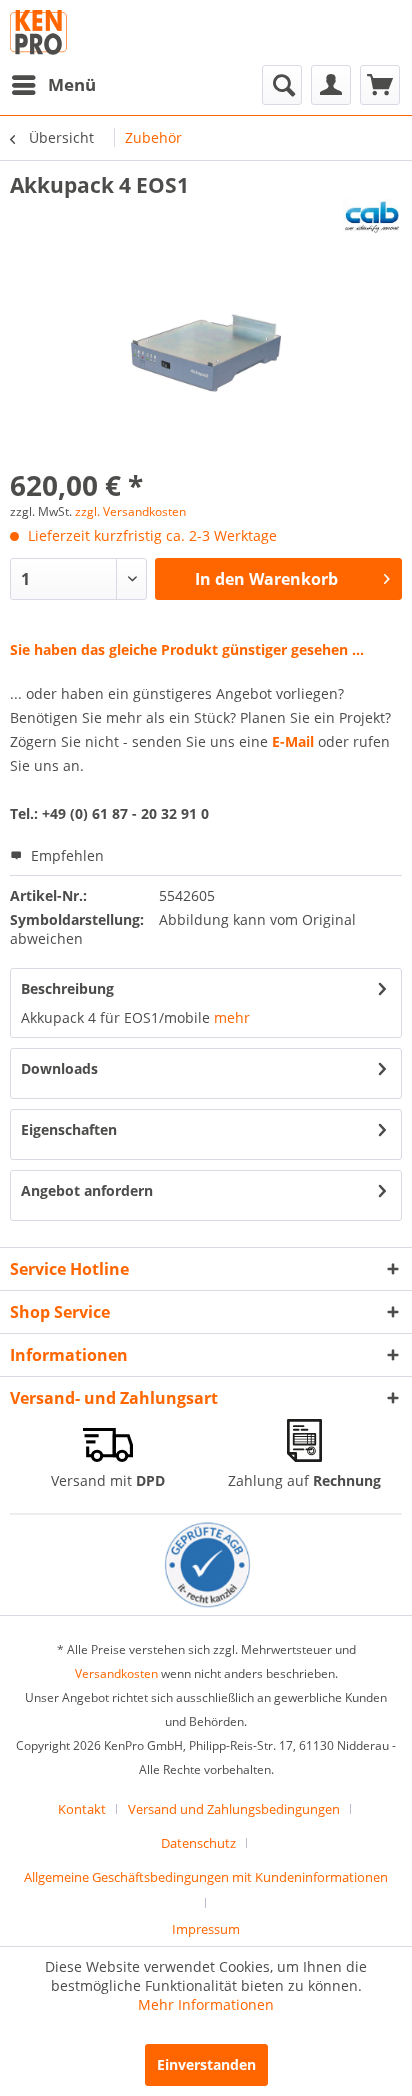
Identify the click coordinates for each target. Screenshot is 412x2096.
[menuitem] (53, 85)
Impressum (206, 1929)
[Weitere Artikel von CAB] (372, 216)
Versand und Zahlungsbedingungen (234, 1809)
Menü (72, 84)
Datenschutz (198, 1843)
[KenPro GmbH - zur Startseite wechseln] (38, 32)
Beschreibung (67, 988)
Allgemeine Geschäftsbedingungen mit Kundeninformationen (206, 1877)
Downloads (59, 1068)
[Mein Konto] (331, 85)
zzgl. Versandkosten (130, 511)
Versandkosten (116, 1673)
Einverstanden (206, 2064)
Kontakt (82, 1809)
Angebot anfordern (87, 1190)
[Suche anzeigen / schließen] (282, 85)
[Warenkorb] (380, 85)
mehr (230, 1017)
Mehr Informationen (206, 2004)
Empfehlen (65, 855)
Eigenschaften (69, 1129)
